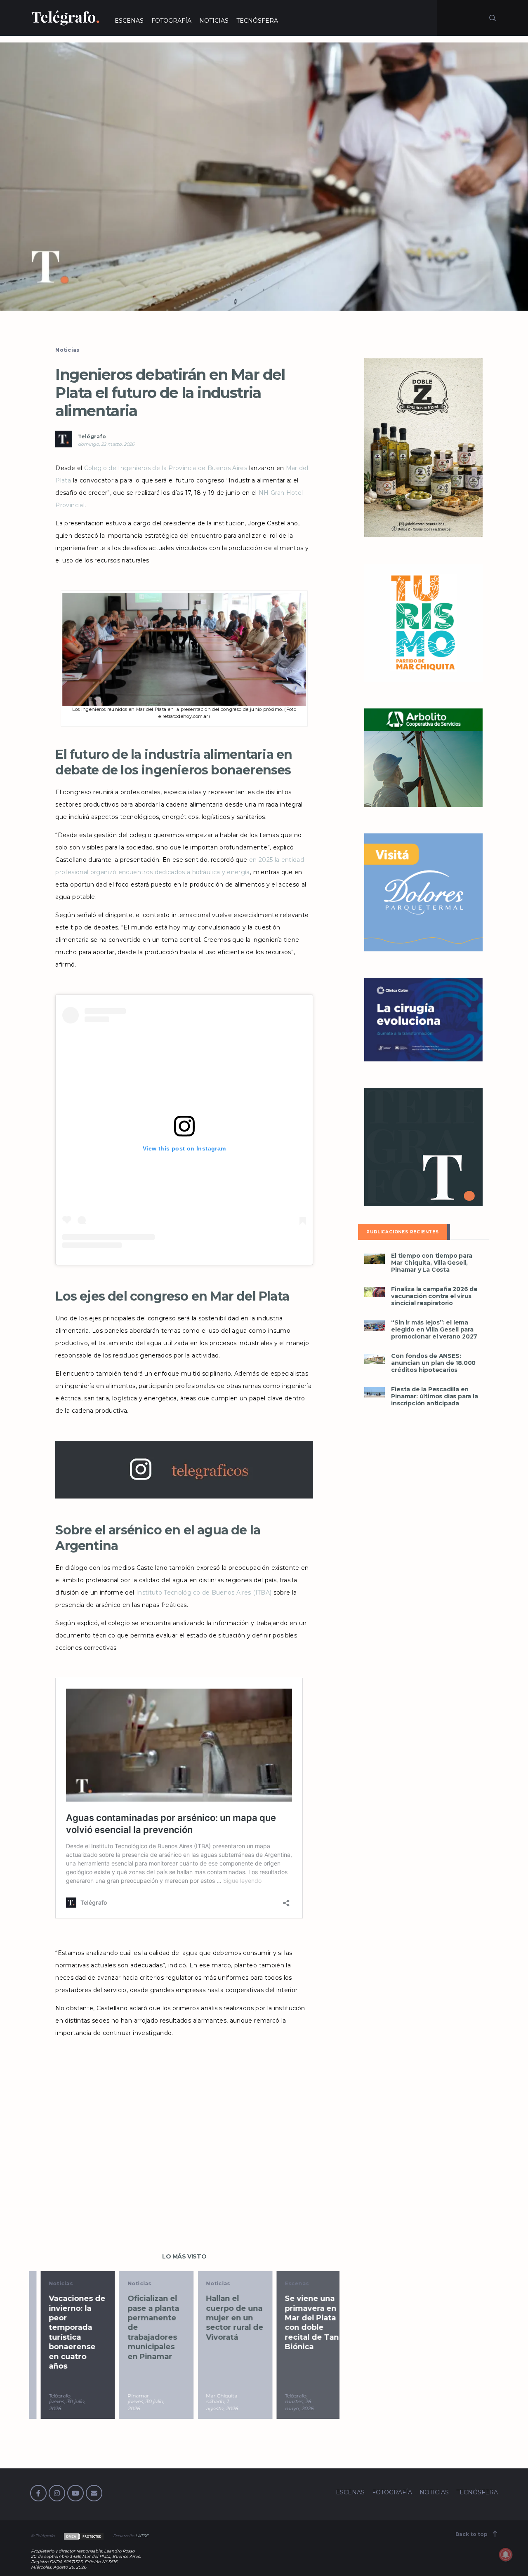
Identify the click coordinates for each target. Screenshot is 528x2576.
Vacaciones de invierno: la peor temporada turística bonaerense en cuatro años (65, 2332)
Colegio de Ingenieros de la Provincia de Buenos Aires (166, 468)
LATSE (142, 2536)
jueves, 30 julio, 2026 (55, 2405)
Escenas (285, 2283)
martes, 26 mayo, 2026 (287, 2405)
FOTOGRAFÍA (171, 21)
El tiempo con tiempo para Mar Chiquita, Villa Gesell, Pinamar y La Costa (431, 1263)
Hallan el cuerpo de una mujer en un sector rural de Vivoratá (223, 2318)
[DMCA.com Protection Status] (83, 2536)
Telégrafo (92, 436)
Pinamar (127, 2396)
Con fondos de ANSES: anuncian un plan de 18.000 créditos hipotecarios (433, 1363)
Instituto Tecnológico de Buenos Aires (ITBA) (204, 1593)
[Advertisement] (184, 2127)
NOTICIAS (214, 21)
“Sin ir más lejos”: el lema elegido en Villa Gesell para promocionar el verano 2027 (434, 1330)
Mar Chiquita (210, 2396)
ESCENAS (129, 21)
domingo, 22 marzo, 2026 (106, 444)
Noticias (67, 350)
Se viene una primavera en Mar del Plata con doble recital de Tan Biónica (300, 2323)
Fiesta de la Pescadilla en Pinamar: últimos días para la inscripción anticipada (434, 1396)
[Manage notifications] (506, 2555)
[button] (264, 177)
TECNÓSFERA (257, 21)
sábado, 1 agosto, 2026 (211, 2405)
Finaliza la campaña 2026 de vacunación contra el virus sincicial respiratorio (434, 1296)
